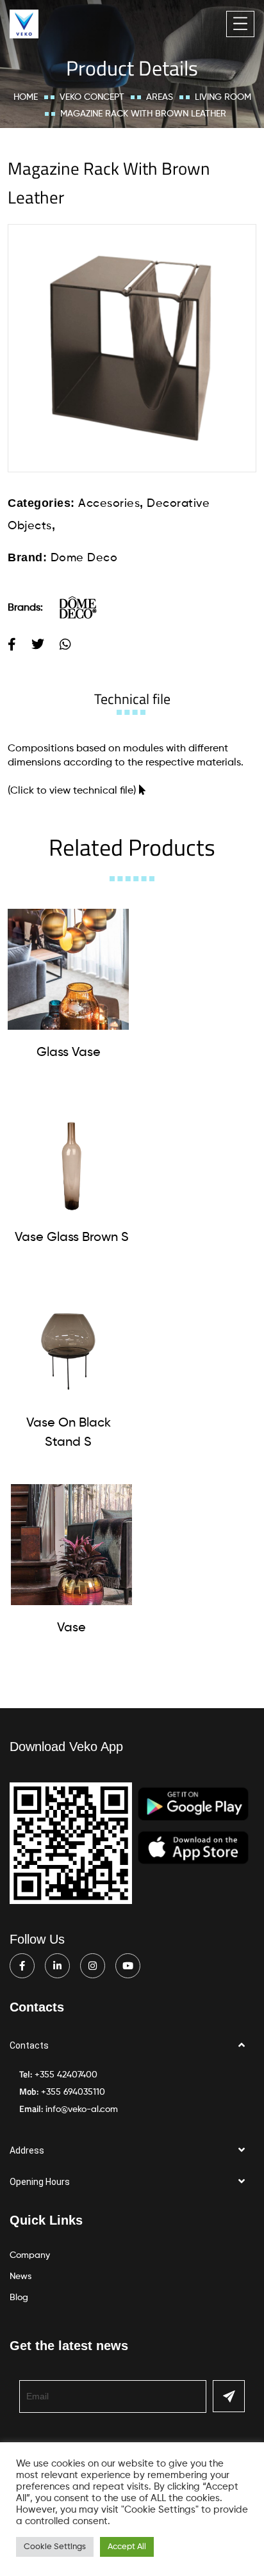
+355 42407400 (66, 2075)
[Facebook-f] (22, 1966)
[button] (132, 2046)
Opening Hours (40, 2182)
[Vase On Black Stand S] (68, 1340)
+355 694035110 (73, 2092)
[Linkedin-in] (57, 1966)
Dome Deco (84, 558)
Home (26, 97)
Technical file (132, 699)
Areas (160, 97)
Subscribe (229, 2396)
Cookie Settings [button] (55, 2547)
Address (27, 2150)
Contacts (29, 2045)
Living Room (223, 97)
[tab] (132, 699)
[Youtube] (128, 1966)
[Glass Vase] (68, 969)
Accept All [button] (127, 2547)
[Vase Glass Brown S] (71, 1154)
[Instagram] (93, 1966)
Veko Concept (92, 97)
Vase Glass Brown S (72, 1238)
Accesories (109, 504)
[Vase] (71, 1545)
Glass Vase (69, 1053)
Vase (71, 1628)
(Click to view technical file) (72, 791)
